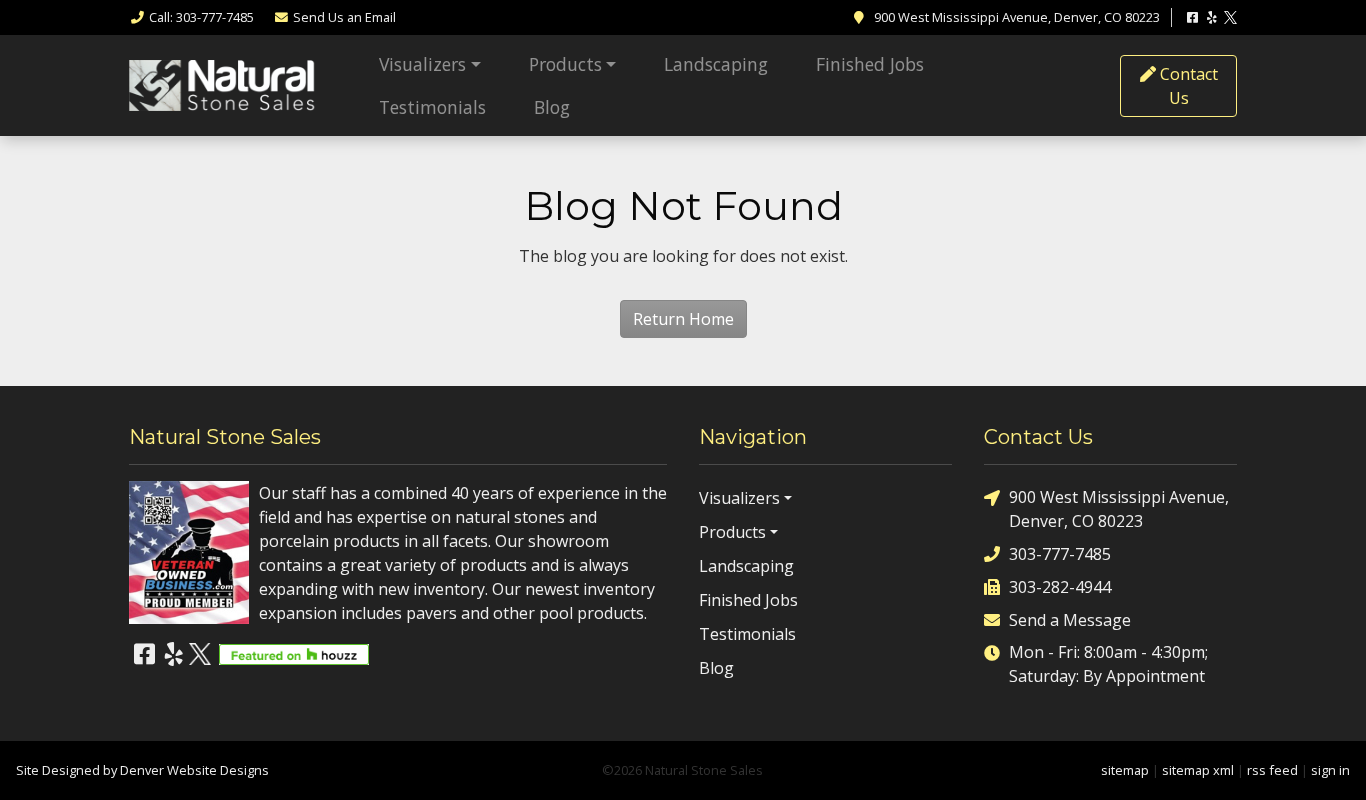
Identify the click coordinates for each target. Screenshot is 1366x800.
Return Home (683, 319)
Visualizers (422, 64)
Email (344, 17)
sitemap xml (1198, 770)
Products (565, 64)
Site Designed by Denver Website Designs (142, 770)
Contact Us (1187, 86)
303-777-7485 (1060, 554)
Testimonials (432, 107)
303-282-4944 (1060, 587)
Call (201, 17)
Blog (552, 107)
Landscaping (716, 64)
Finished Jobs (870, 64)
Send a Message (1070, 620)
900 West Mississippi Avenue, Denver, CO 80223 (1119, 509)
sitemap (1125, 770)
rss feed (1272, 770)
